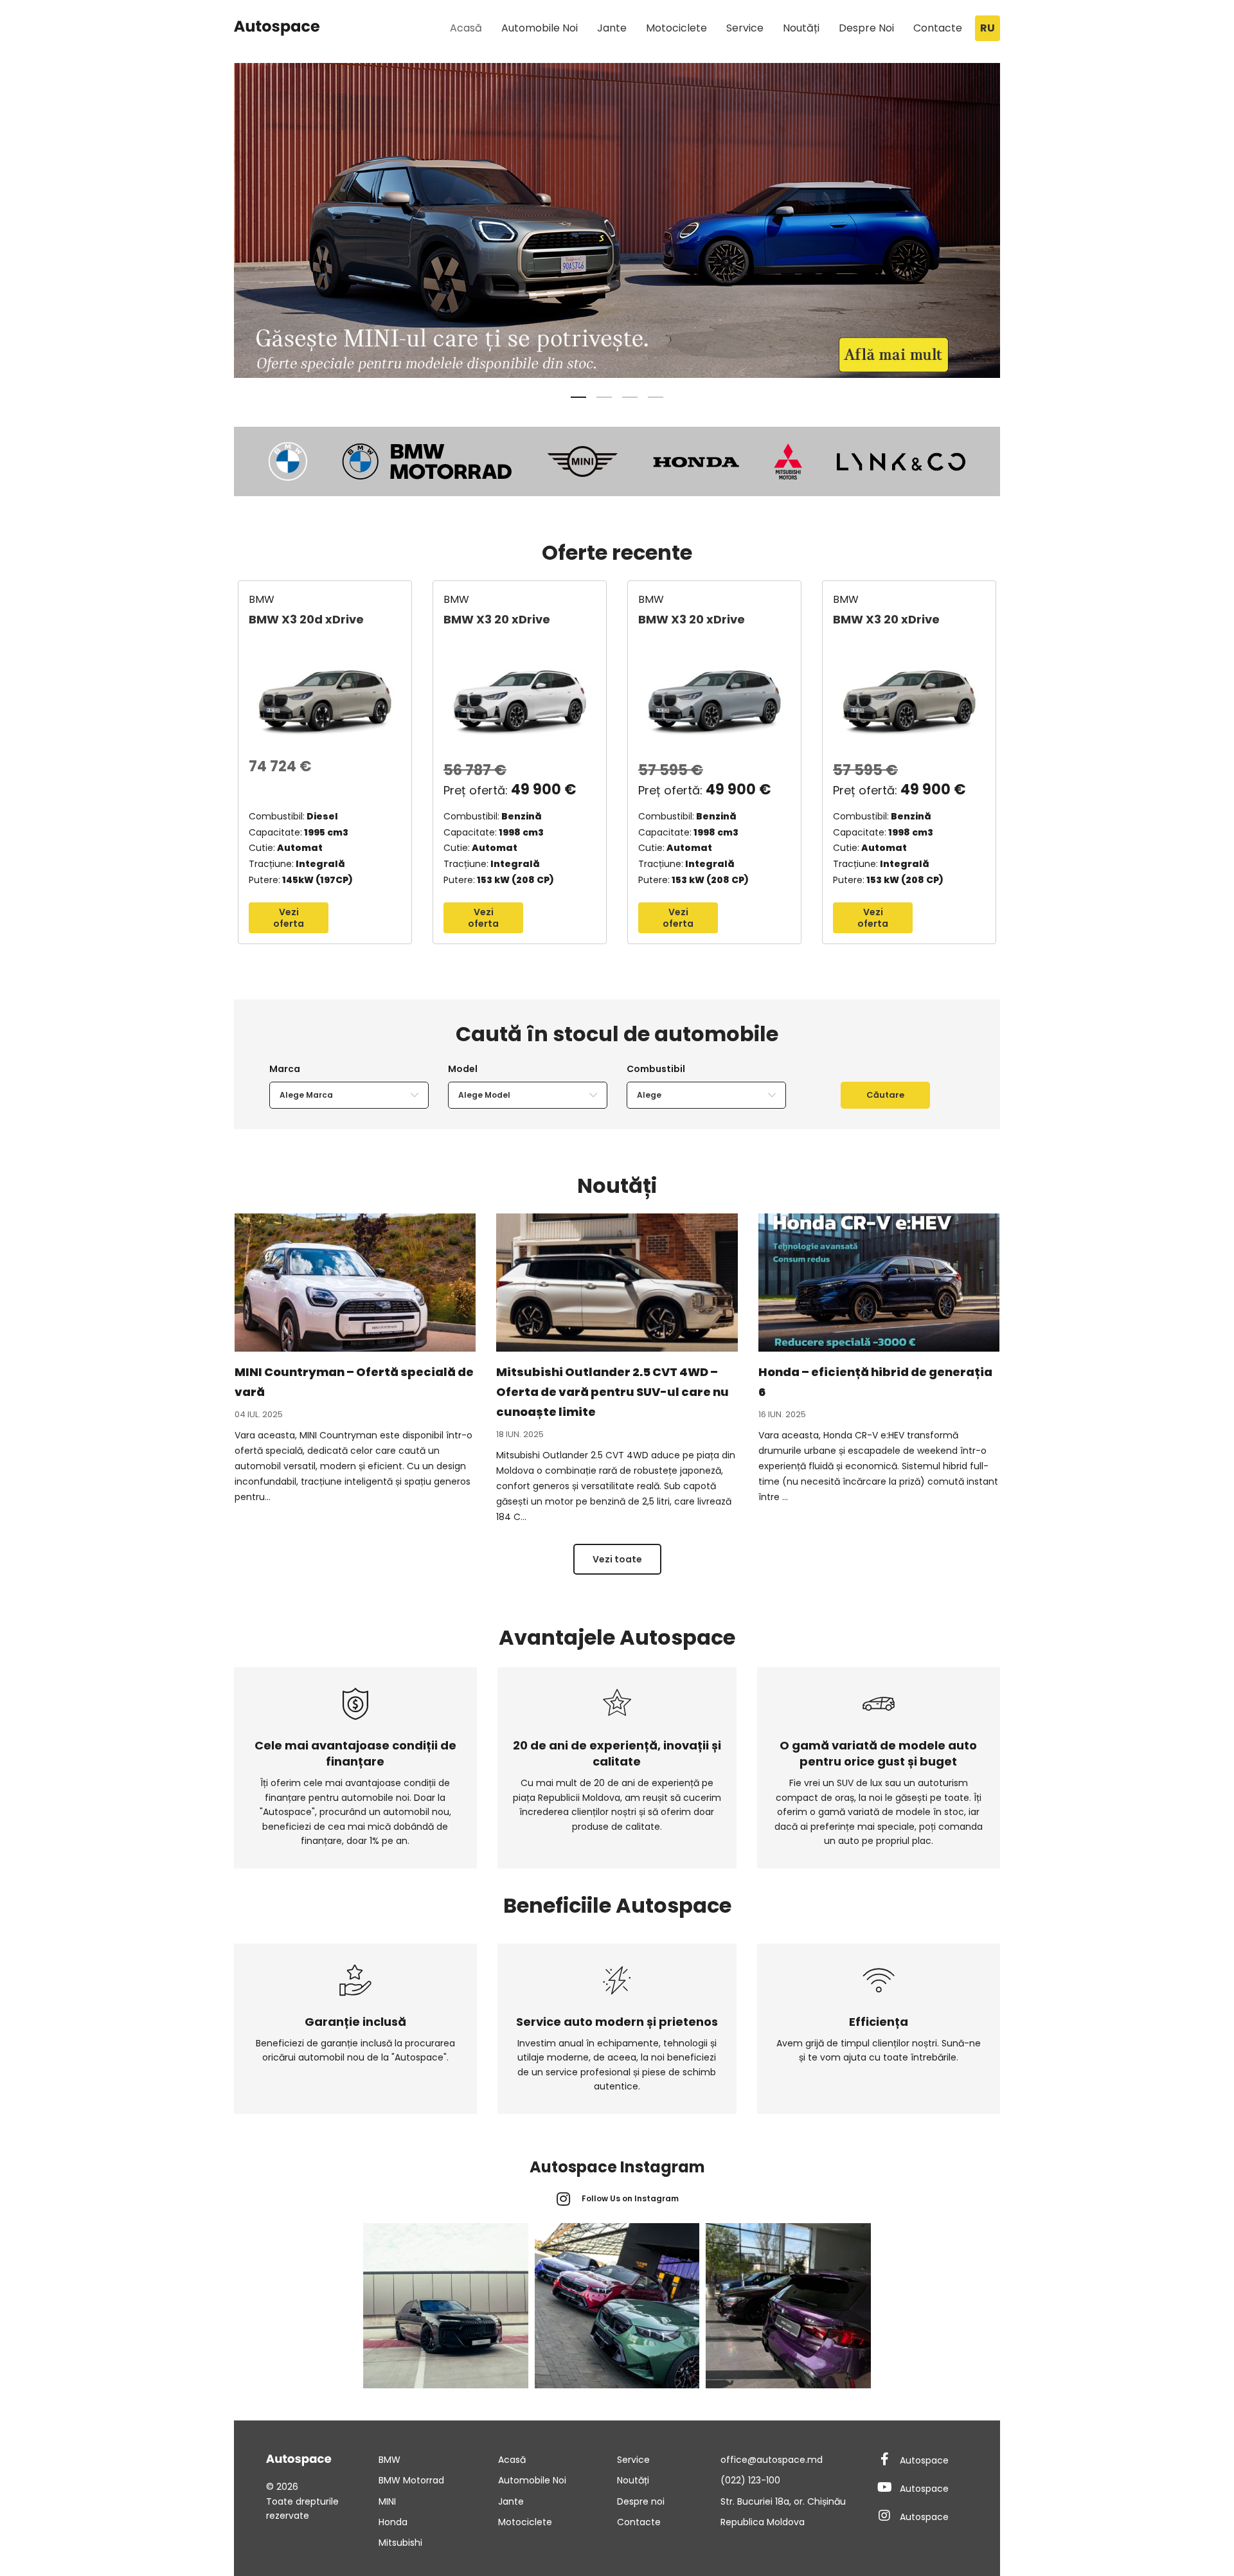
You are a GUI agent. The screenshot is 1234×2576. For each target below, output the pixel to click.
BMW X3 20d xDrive (306, 619)
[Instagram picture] (446, 2306)
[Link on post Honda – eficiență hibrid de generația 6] (879, 1283)
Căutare (885, 1095)
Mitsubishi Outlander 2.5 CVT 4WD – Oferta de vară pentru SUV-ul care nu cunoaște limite (613, 1392)
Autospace (924, 2460)
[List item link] (438, 2460)
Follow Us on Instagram (630, 2198)
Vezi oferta (289, 918)
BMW (262, 599)
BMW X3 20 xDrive (497, 619)
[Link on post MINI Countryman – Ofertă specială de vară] (355, 1283)
